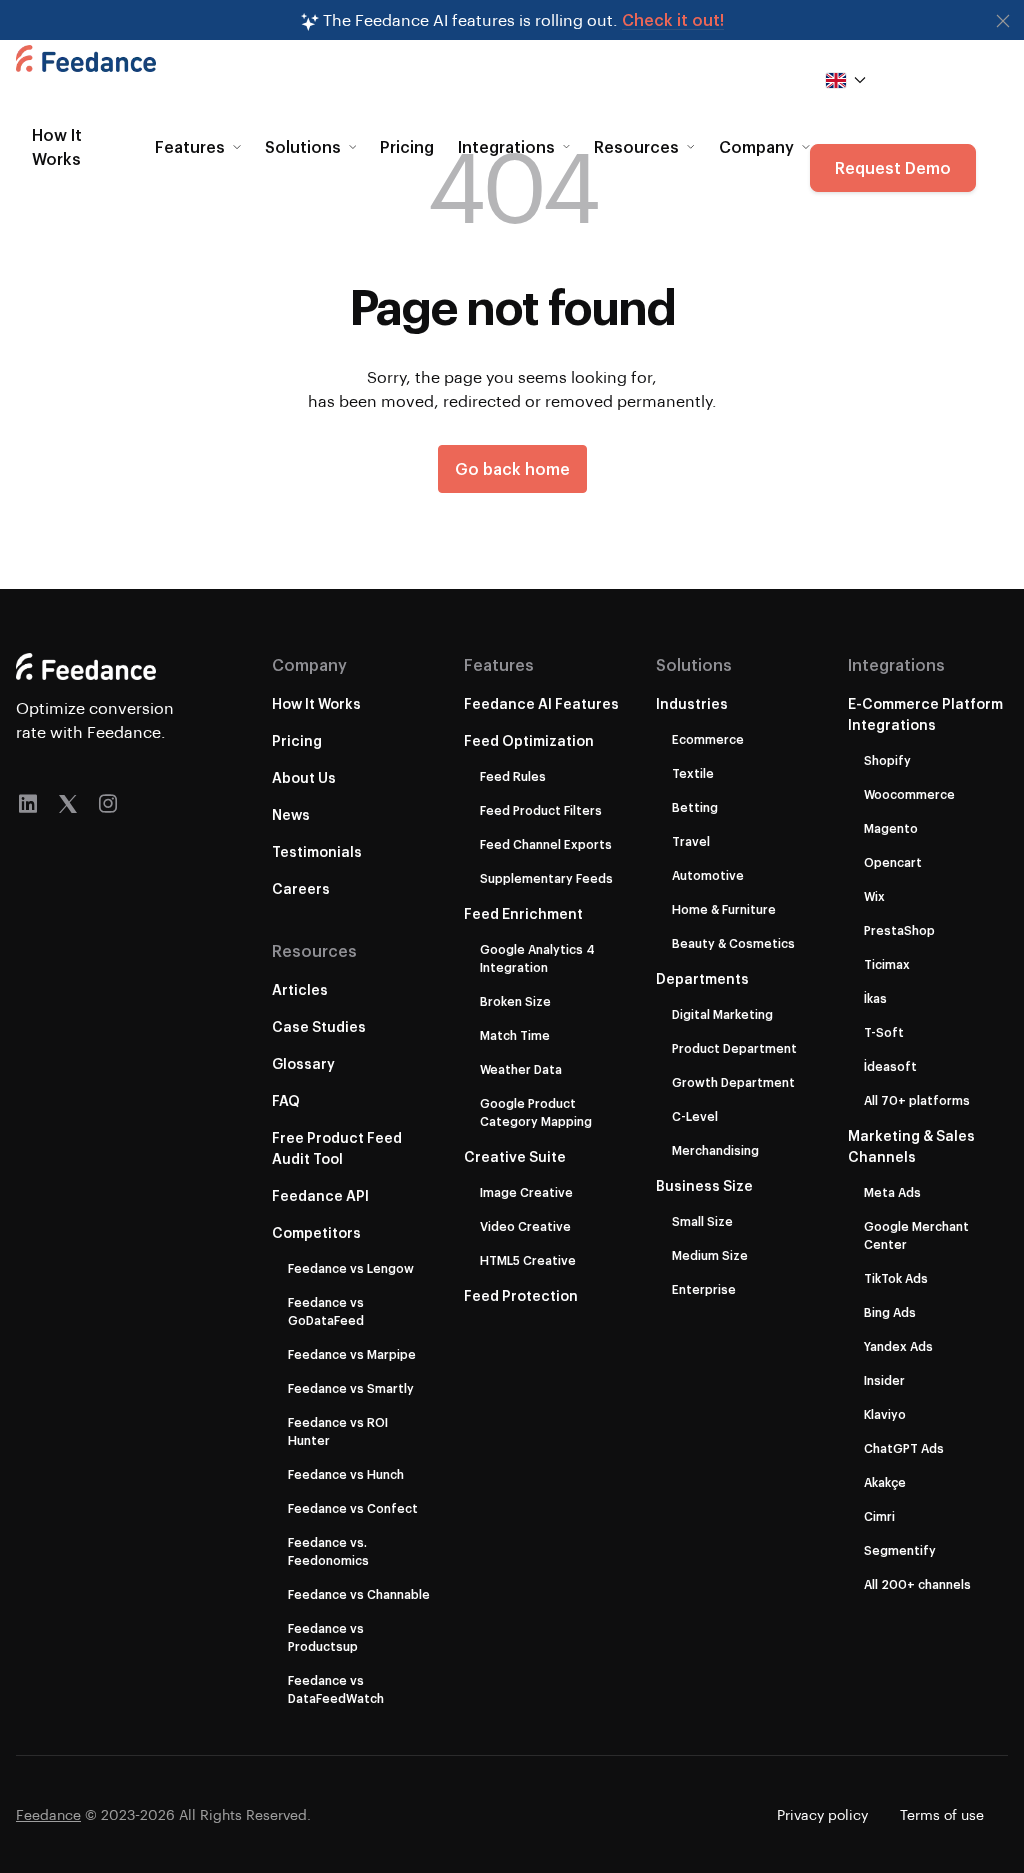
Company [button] (756, 146)
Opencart (893, 862)
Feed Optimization (529, 740)
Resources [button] (636, 146)
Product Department (734, 1048)
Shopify (887, 760)
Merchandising (715, 1150)
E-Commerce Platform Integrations (925, 714)
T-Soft (884, 1032)
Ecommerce (708, 739)
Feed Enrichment (523, 913)
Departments (702, 978)
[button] (1003, 21)
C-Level (695, 1116)
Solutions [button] (303, 146)
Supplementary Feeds (546, 878)
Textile (693, 773)
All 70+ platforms (917, 1100)
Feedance (48, 1814)
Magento (891, 828)
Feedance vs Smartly (351, 1388)
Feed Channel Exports (546, 844)
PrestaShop (899, 930)
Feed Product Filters (541, 810)
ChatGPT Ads (904, 1448)
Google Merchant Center (916, 1235)
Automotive (708, 875)
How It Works (57, 146)
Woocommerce (909, 794)
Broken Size (515, 1001)
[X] (68, 804)
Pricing (407, 146)
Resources (314, 950)
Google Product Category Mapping (536, 1112)
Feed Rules (513, 776)
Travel (691, 841)
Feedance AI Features (541, 703)
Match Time (515, 1035)
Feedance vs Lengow (351, 1268)
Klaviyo (885, 1414)
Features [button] (190, 146)
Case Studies (319, 1026)
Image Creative (526, 1192)
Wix (874, 896)
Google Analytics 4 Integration (537, 958)
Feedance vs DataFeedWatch (336, 1689)
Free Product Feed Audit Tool (337, 1148)
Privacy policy (822, 1814)
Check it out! (673, 19)
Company (309, 664)
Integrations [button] (506, 146)
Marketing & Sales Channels (911, 1146)
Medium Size (710, 1255)
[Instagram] (108, 804)
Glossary (303, 1063)
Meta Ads (892, 1192)
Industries (692, 703)
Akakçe (885, 1482)
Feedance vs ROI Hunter (338, 1431)
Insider (884, 1380)
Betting (695, 807)
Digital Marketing (722, 1014)
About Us (304, 777)
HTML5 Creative (528, 1260)
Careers (301, 888)
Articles (300, 989)
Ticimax (887, 964)
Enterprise (704, 1289)
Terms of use (942, 1814)
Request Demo (893, 167)
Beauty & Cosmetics (733, 943)
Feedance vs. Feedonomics (328, 1551)
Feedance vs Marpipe (352, 1354)
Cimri (879, 1516)
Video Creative (525, 1226)
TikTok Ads (896, 1278)
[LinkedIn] (28, 804)
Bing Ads (890, 1312)
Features (499, 664)
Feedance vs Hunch (346, 1474)
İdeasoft (890, 1066)
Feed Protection (521, 1295)
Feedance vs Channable (359, 1594)
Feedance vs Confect (353, 1508)
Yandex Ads (898, 1346)
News (291, 814)
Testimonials (317, 851)
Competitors (316, 1232)
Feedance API (320, 1195)
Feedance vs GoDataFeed (326, 1311)
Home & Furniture (724, 909)
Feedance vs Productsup (326, 1637)
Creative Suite (515, 1156)
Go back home (512, 468)
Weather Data (521, 1069)
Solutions (694, 664)
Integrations (896, 664)
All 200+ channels (917, 1584)
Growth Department (733, 1082)
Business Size (704, 1185)
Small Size (702, 1221)
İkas (875, 998)
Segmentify (900, 1550)
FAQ (286, 1100)
